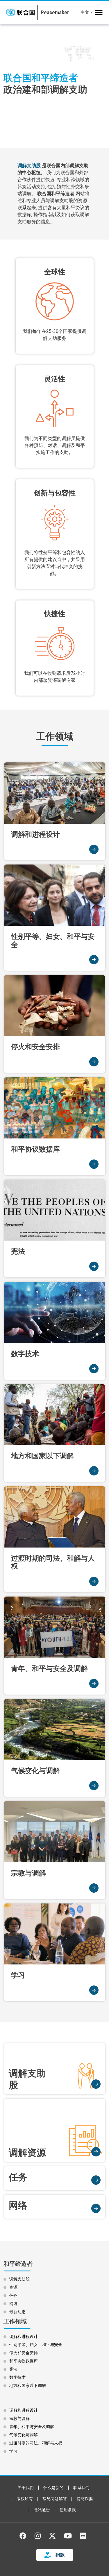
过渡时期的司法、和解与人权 (36, 2443)
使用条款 (68, 2510)
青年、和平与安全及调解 (32, 2427)
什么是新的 (53, 2488)
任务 (13, 2295)
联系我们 (81, 2488)
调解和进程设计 (24, 2336)
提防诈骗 (85, 2499)
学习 (13, 2451)
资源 (13, 2287)
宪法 (13, 2369)
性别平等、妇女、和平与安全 (36, 2345)
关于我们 (26, 2488)
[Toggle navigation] (99, 13)
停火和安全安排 (24, 2353)
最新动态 (17, 2312)
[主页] (53, 13)
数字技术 (17, 2377)
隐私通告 (42, 2510)
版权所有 (25, 2499)
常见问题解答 (55, 2499)
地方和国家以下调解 (28, 2385)
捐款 (60, 2555)
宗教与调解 (19, 2418)
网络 (13, 2303)
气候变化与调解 (24, 2435)
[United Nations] (20, 13)
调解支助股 (29, 166)
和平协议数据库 (24, 2361)
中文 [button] (85, 12)
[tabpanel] (54, 84)
